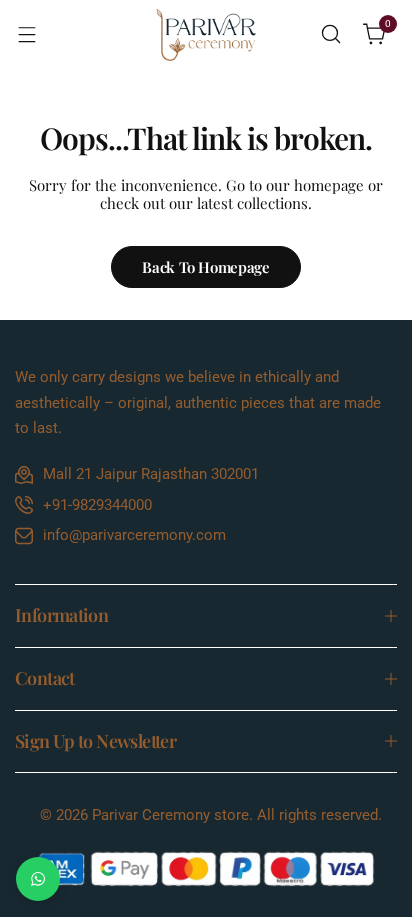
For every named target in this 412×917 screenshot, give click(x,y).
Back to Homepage (205, 267)
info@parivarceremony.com (134, 535)
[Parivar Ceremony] (206, 34)
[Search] (331, 34)
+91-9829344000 (97, 505)
